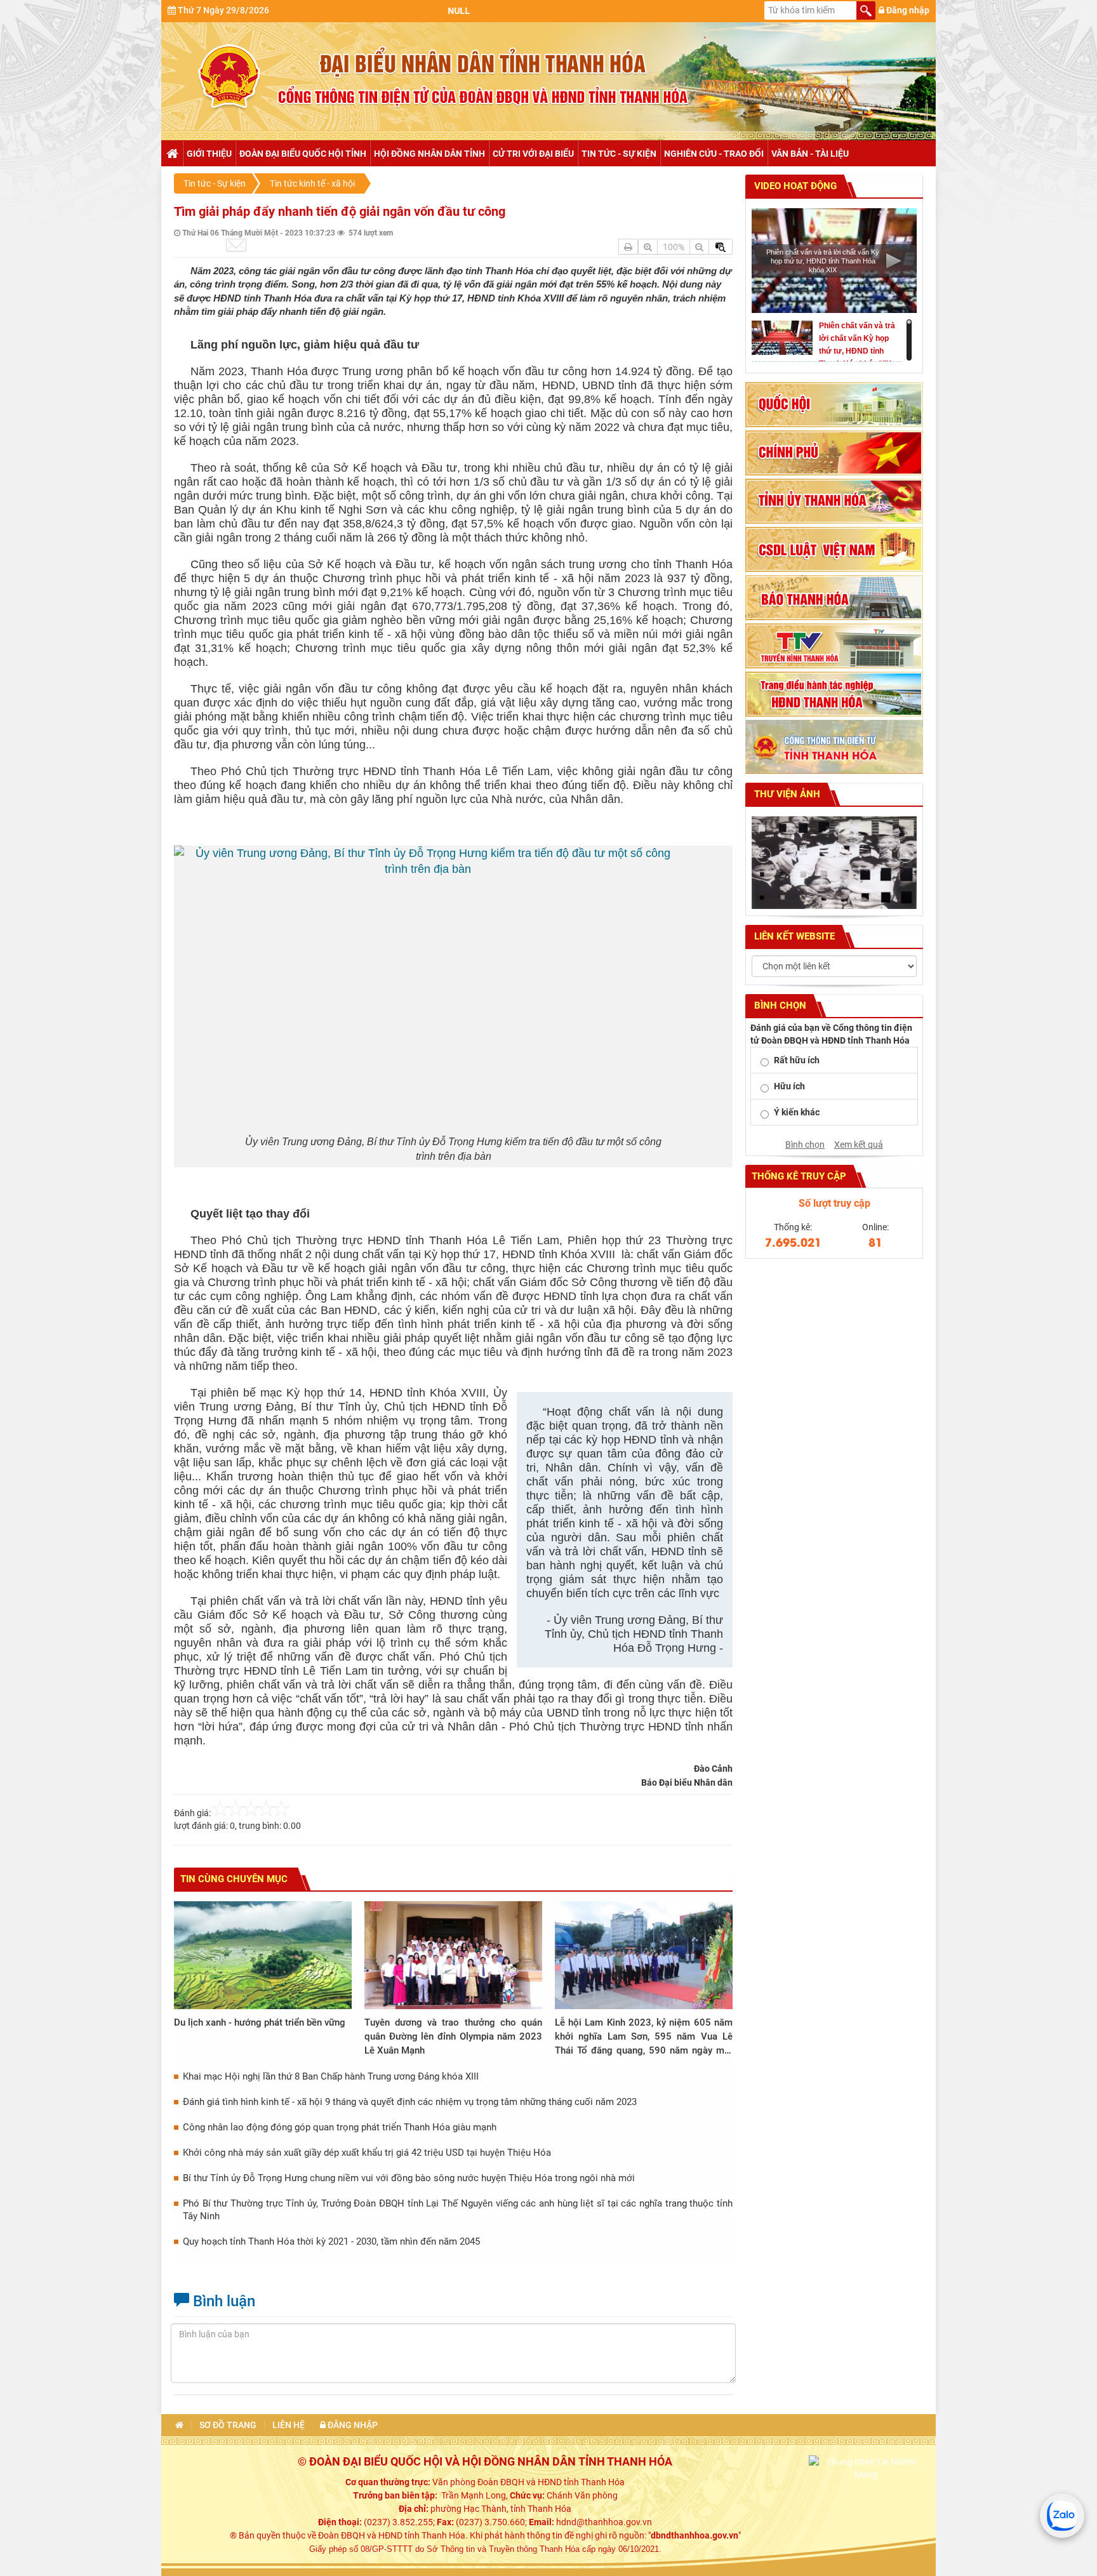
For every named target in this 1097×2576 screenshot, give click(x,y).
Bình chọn (805, 1145)
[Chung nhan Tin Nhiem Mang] (866, 2467)
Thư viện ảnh (786, 794)
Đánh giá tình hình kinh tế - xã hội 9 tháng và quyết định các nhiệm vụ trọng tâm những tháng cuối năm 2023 (410, 2102)
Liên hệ (289, 2425)
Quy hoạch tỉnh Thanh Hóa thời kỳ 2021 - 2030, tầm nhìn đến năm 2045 (331, 2241)
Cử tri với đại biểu (533, 154)
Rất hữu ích (797, 1060)
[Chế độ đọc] (628, 247)
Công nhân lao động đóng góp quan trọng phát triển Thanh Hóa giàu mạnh (340, 2127)
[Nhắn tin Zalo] (1062, 2516)
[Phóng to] (648, 247)
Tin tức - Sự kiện (619, 154)
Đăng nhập (907, 10)
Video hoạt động (794, 186)
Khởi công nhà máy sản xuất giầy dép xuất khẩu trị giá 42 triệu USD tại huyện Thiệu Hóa (367, 2153)
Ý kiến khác (797, 1112)
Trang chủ (172, 154)
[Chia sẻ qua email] (236, 245)
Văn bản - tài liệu (810, 154)
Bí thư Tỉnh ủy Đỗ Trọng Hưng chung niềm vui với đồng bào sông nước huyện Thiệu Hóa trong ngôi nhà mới (409, 2178)
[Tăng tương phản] (721, 247)
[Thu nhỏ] (699, 247)
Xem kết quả (859, 1145)
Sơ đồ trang (228, 2425)
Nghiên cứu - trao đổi (714, 154)
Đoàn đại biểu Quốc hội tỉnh (303, 154)
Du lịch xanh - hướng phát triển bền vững (260, 2022)
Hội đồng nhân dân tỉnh (429, 154)
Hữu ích (789, 1086)
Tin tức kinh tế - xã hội (312, 183)
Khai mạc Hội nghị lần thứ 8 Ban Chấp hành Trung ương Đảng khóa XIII (331, 2076)
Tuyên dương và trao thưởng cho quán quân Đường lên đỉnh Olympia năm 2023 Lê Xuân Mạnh (453, 2036)
